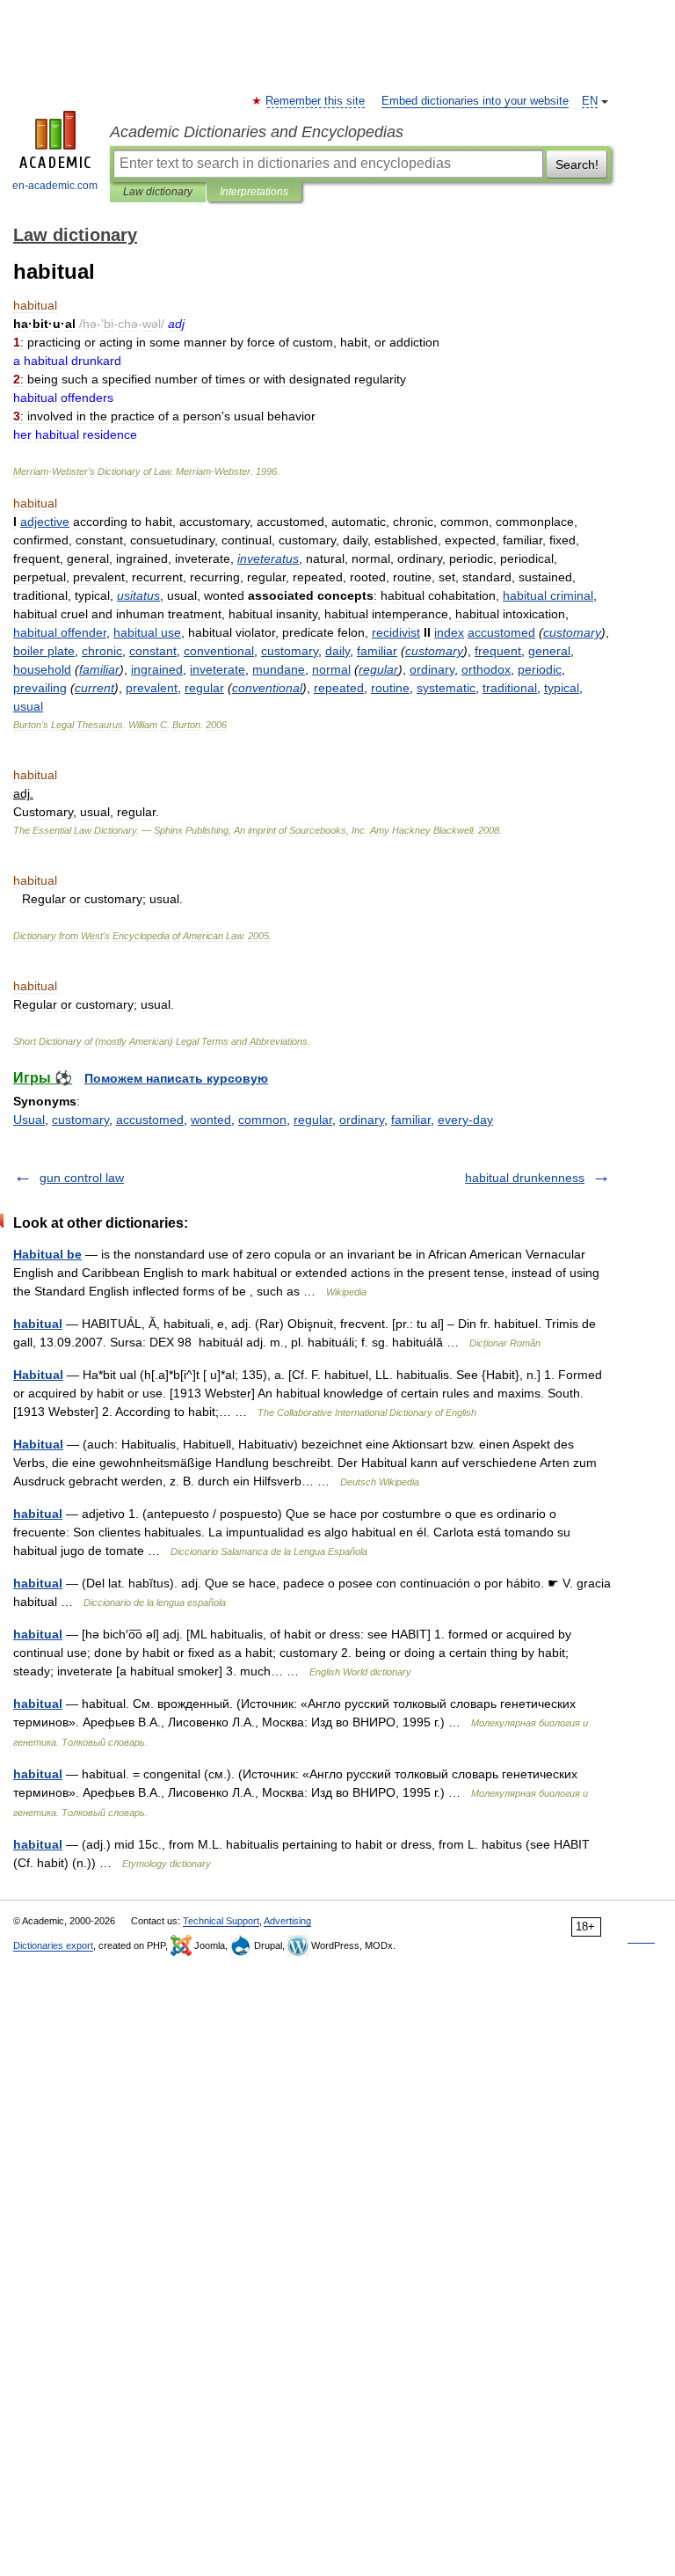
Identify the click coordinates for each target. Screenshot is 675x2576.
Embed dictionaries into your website (475, 101)
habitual (38, 1324)
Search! (577, 164)
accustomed (150, 1120)
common (262, 1120)
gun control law (82, 1178)
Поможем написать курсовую (176, 1078)
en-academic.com (55, 186)
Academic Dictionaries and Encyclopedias (257, 132)
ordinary (362, 1120)
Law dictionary (158, 192)
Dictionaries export (53, 1945)
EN (590, 101)
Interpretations (254, 192)
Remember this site (316, 101)
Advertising (287, 1921)
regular (313, 1120)
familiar (411, 1120)
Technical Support (221, 1921)
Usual (29, 1120)
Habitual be (47, 1254)
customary (80, 1120)
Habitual (38, 1375)
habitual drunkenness (525, 1178)
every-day (465, 1120)
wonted (211, 1120)
